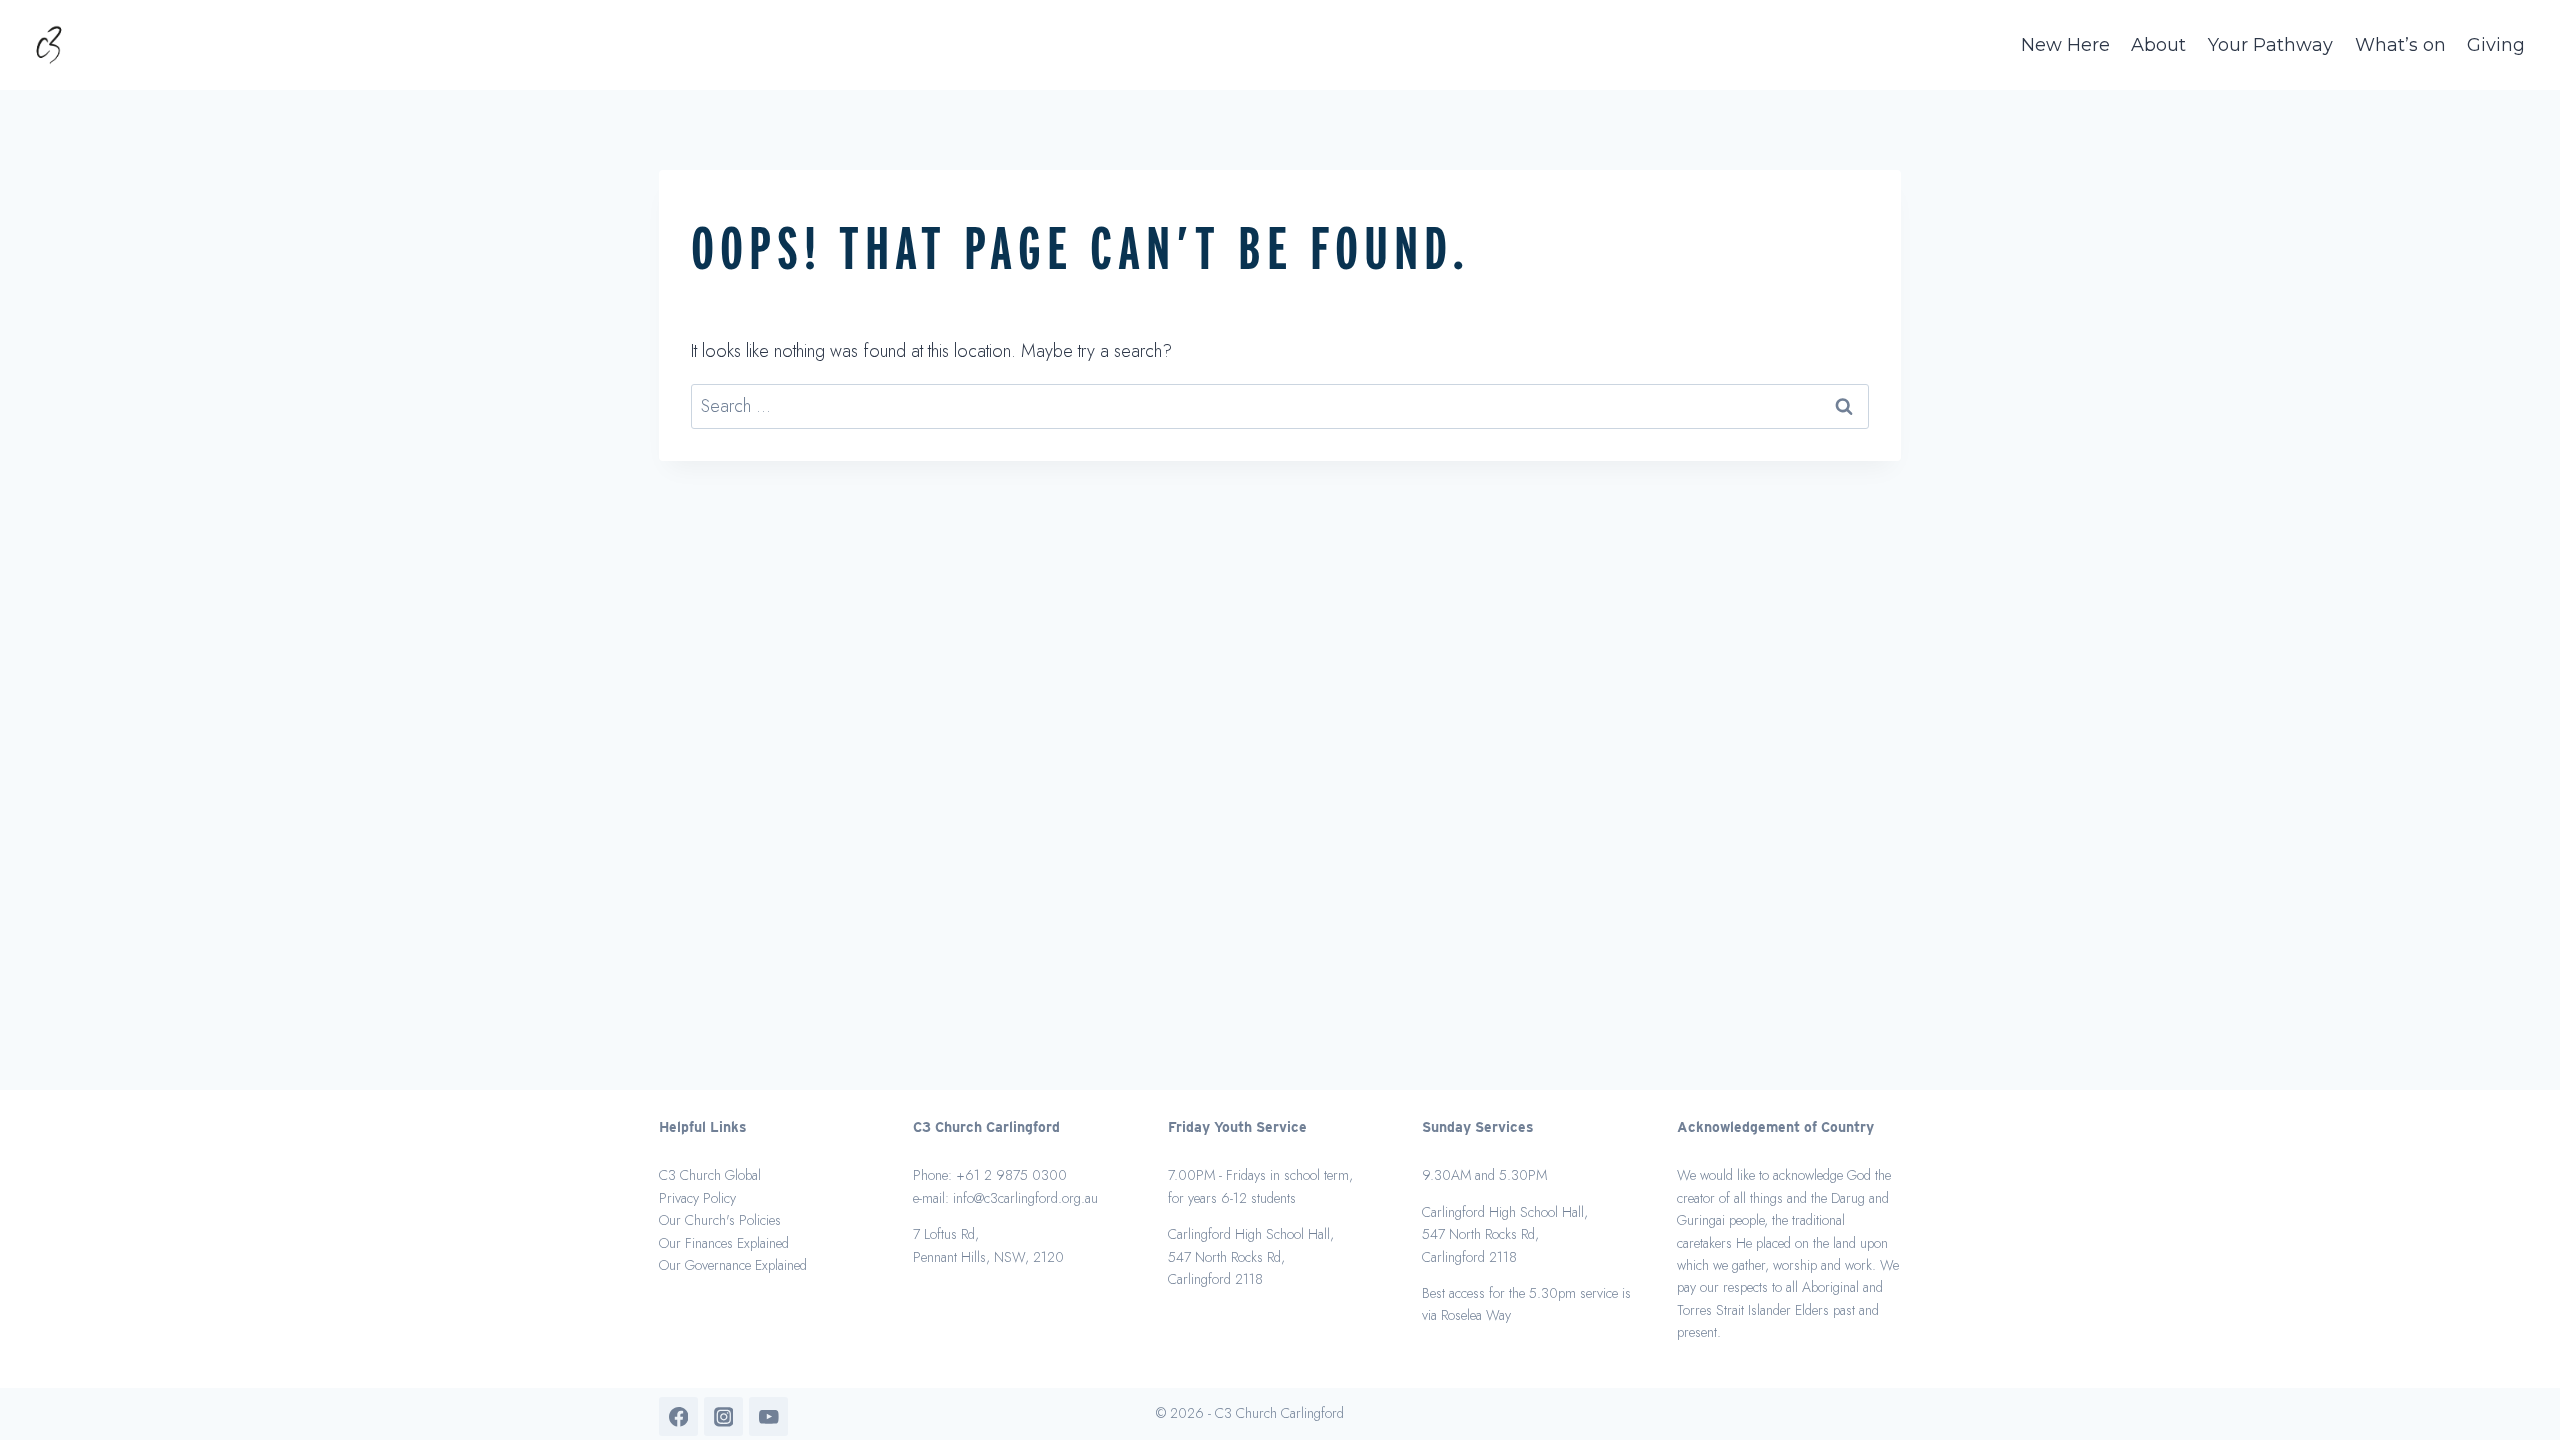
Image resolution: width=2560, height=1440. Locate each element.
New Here (2065, 45)
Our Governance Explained (733, 1265)
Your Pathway (2270, 45)
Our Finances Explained (724, 1243)
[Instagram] (723, 1416)
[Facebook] (678, 1416)
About (2158, 45)
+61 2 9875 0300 (1011, 1175)
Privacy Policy (697, 1198)
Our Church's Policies (720, 1220)
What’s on (2400, 45)
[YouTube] (768, 1416)
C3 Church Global (710, 1175)
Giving (2496, 45)
